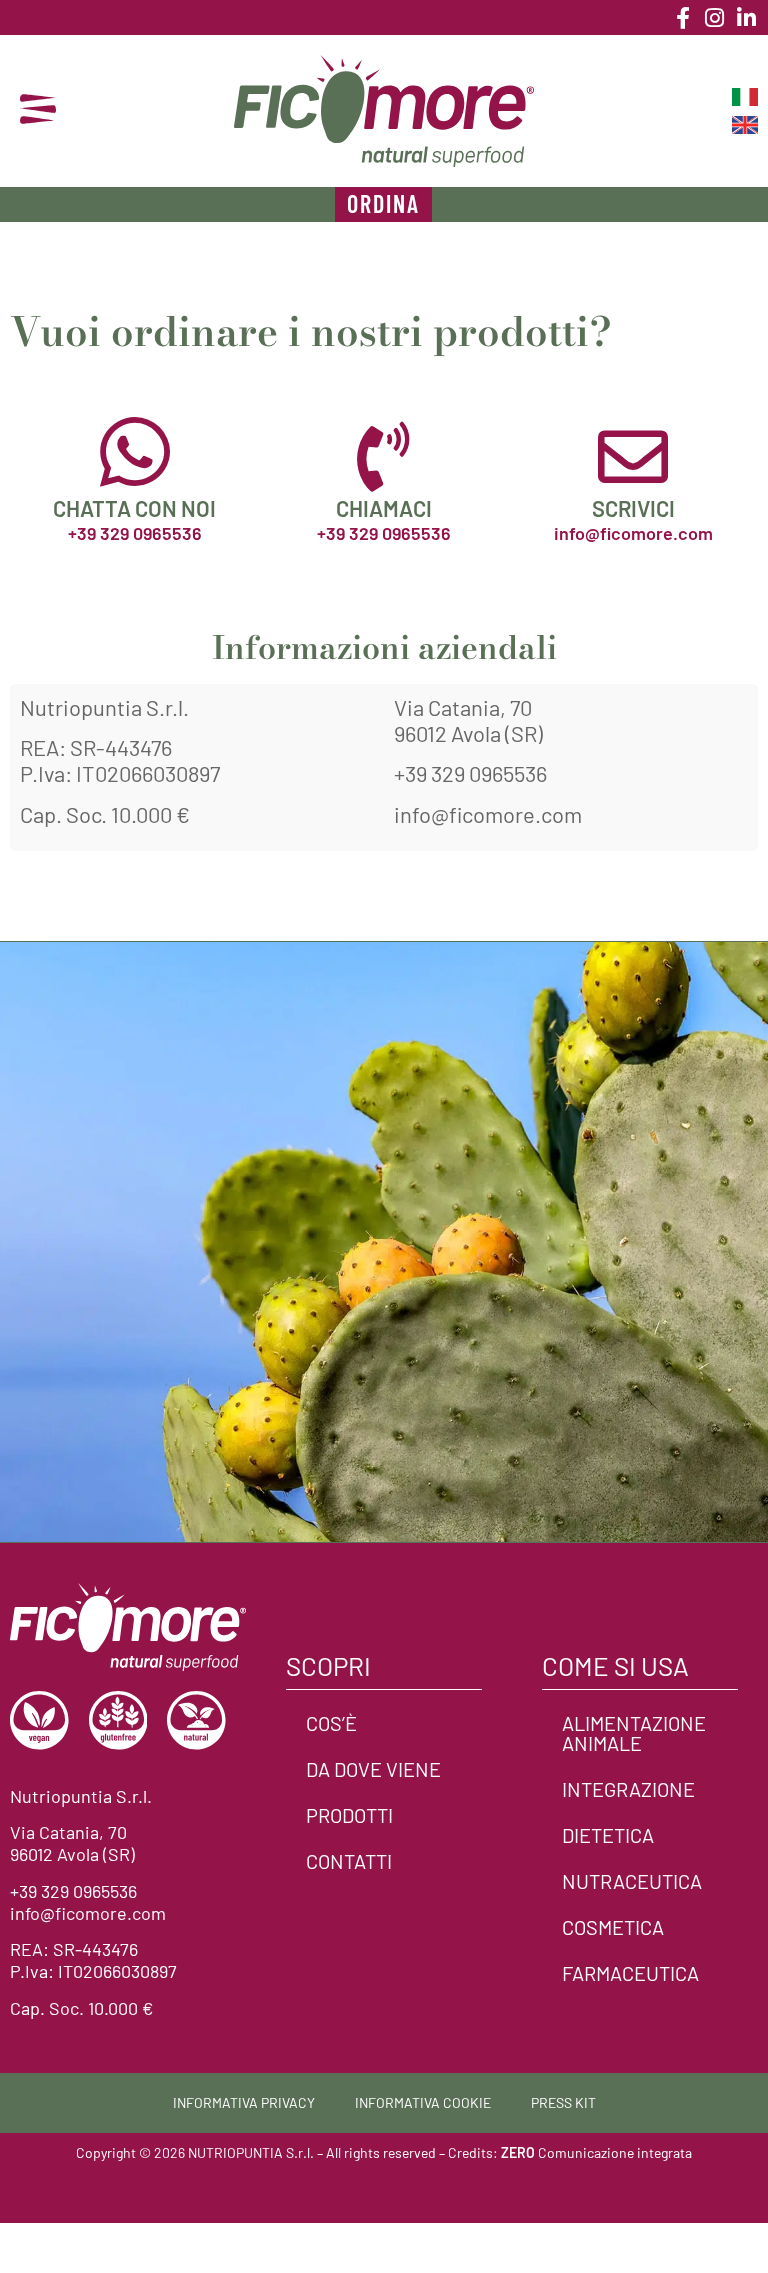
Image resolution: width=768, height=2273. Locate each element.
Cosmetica (613, 1927)
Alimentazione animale (634, 1733)
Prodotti (349, 1815)
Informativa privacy (244, 2102)
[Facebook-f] (683, 18)
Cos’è (331, 1723)
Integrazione (628, 1789)
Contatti (349, 1861)
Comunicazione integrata (596, 2152)
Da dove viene (373, 1769)
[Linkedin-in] (747, 18)
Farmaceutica (630, 1973)
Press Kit (563, 2102)
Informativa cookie (423, 2102)
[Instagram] (715, 18)
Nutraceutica (632, 1881)
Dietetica (608, 1835)
